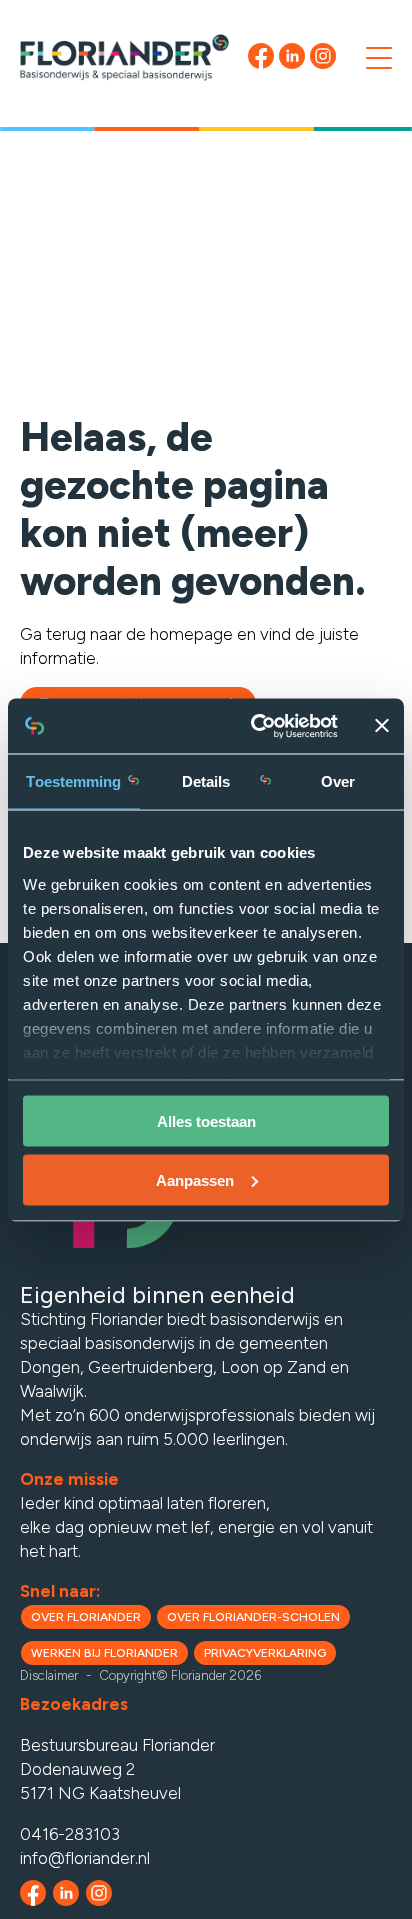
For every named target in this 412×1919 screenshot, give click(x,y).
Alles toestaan (206, 1121)
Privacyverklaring (265, 1653)
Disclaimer (49, 1679)
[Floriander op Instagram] (99, 1893)
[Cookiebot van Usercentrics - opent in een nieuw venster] (255, 726)
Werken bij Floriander (104, 1653)
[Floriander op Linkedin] (66, 1893)
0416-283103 (70, 1834)
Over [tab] (338, 781)
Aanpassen (195, 1179)
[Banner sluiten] (382, 726)
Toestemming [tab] (73, 781)
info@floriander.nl (85, 1858)
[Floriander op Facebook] (33, 1893)
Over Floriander (86, 1617)
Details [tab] (206, 781)
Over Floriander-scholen (253, 1617)
